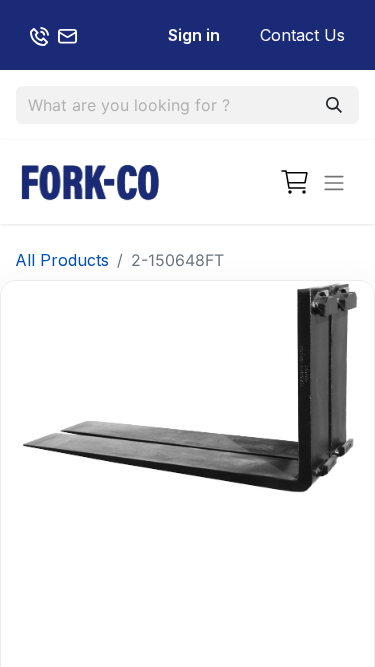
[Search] (334, 105)
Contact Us (302, 35)
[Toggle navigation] (334, 182)
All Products (62, 260)
